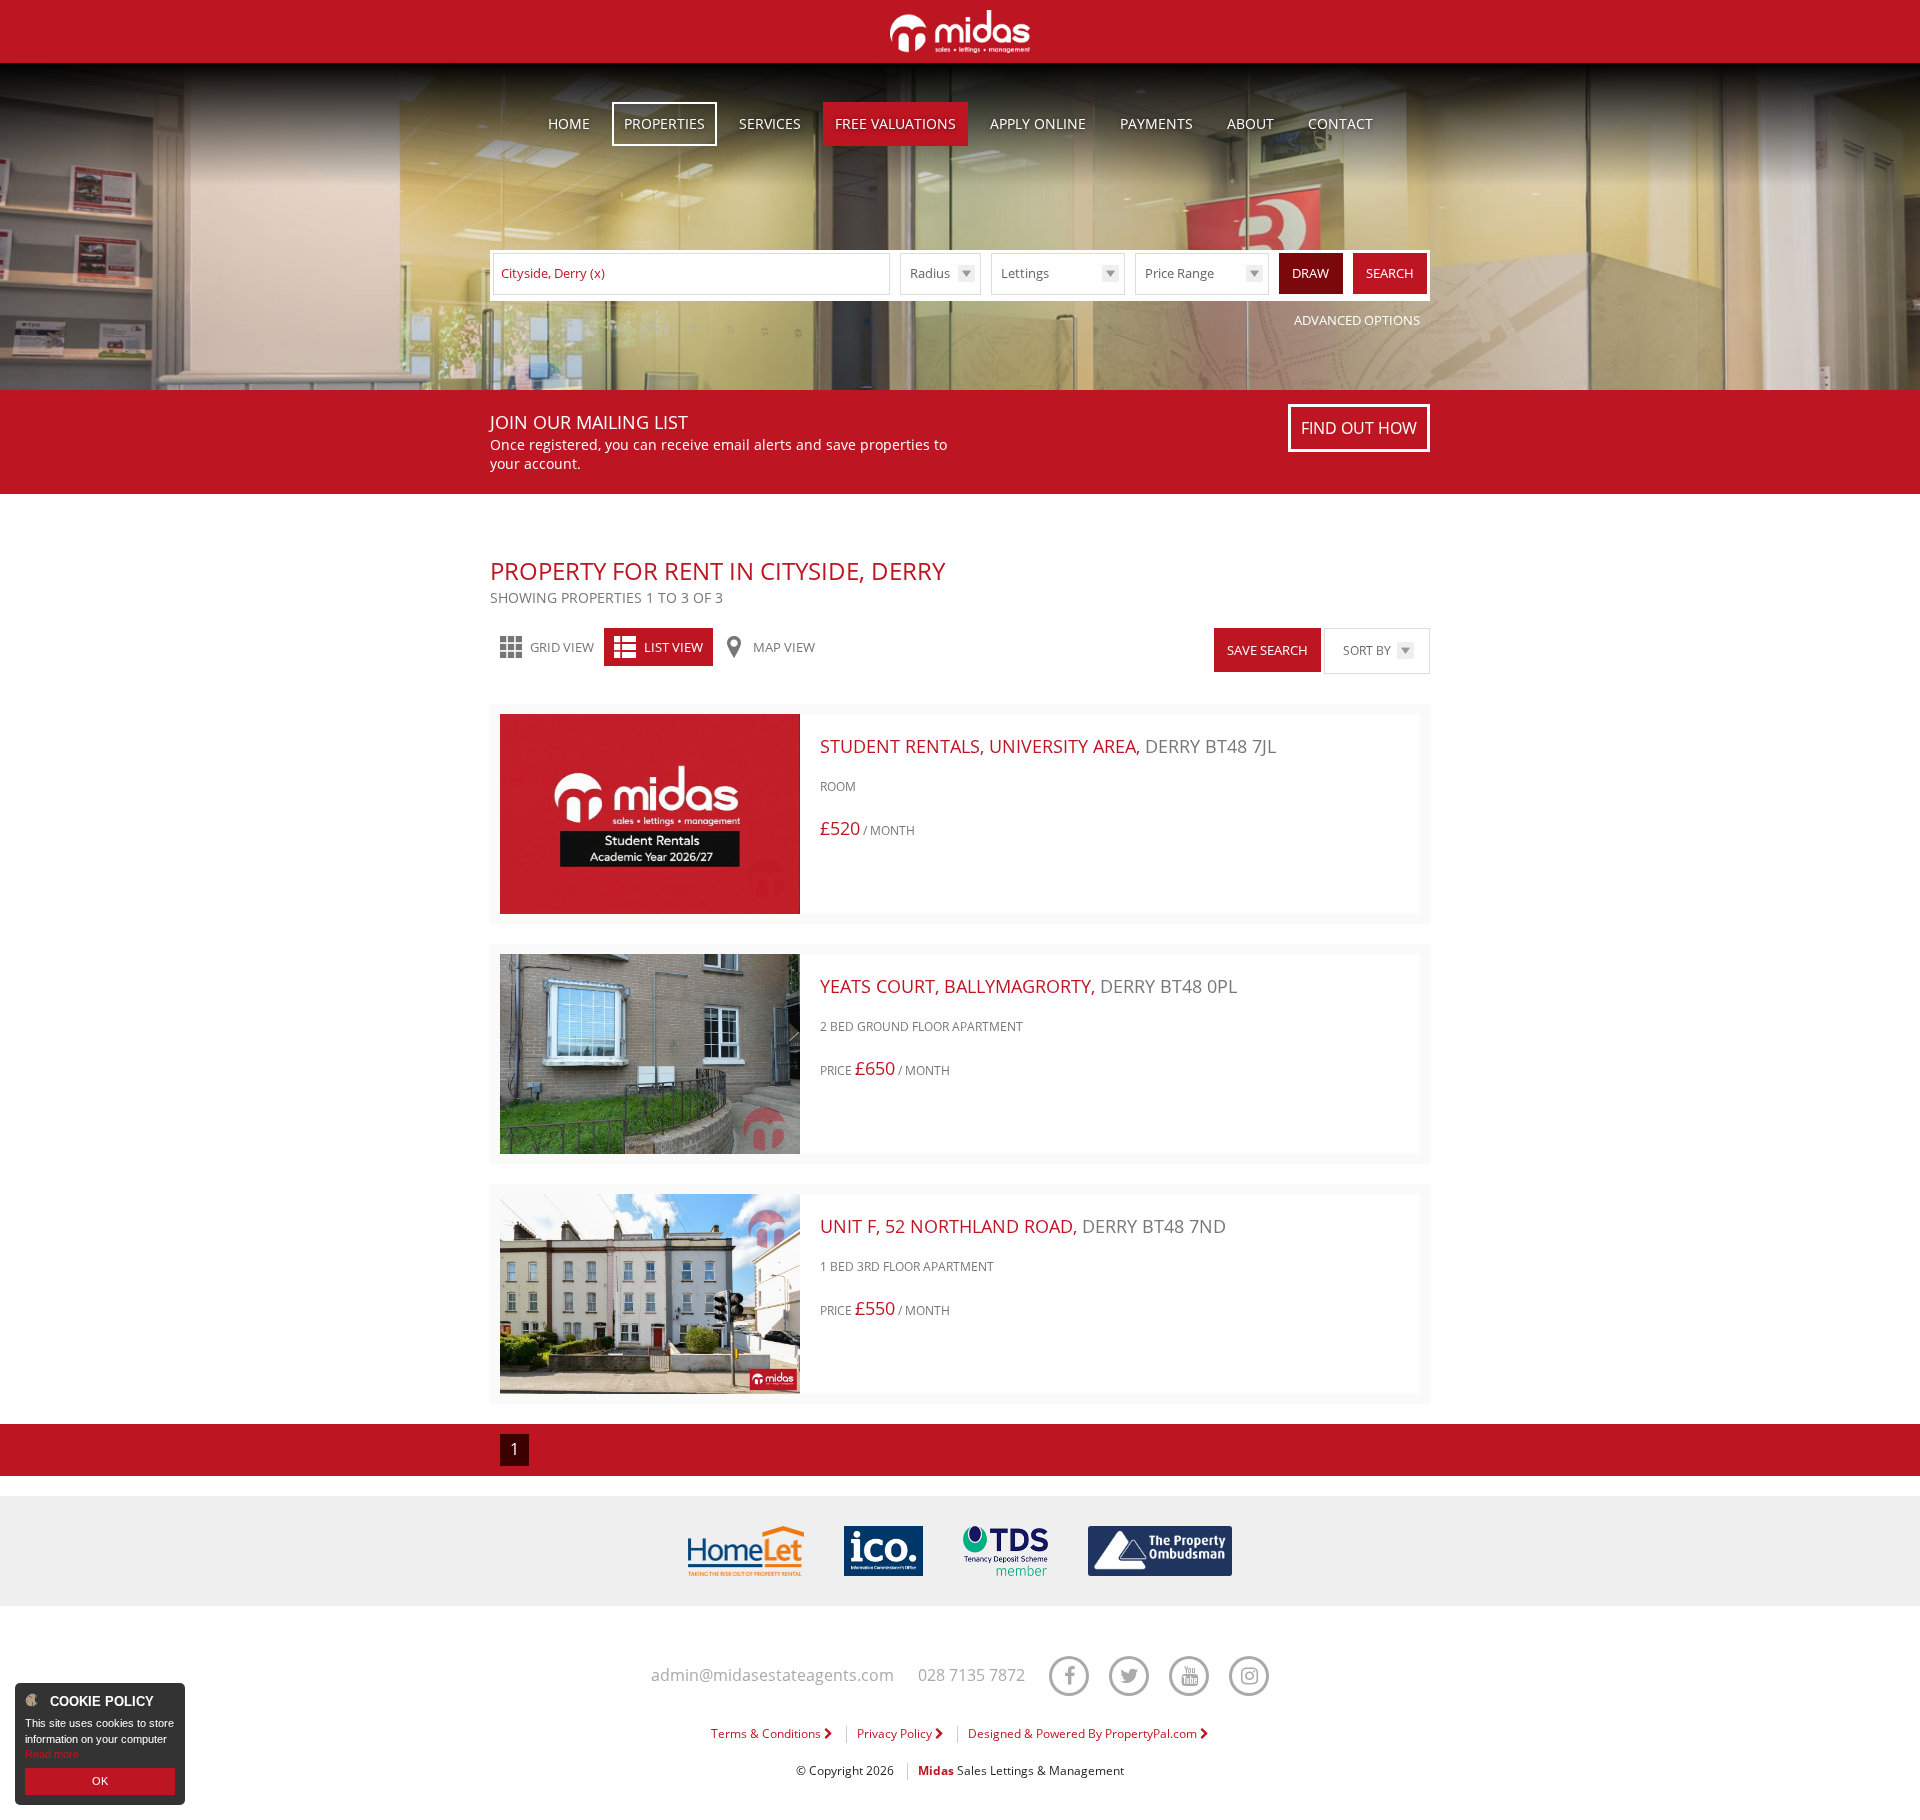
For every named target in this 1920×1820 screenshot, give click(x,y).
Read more (52, 1754)
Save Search (1267, 650)
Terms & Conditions (767, 1733)
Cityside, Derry (553, 273)
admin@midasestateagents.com (772, 1675)
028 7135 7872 (971, 1675)
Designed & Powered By (1084, 1733)
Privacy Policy (896, 1733)
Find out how (1359, 428)
